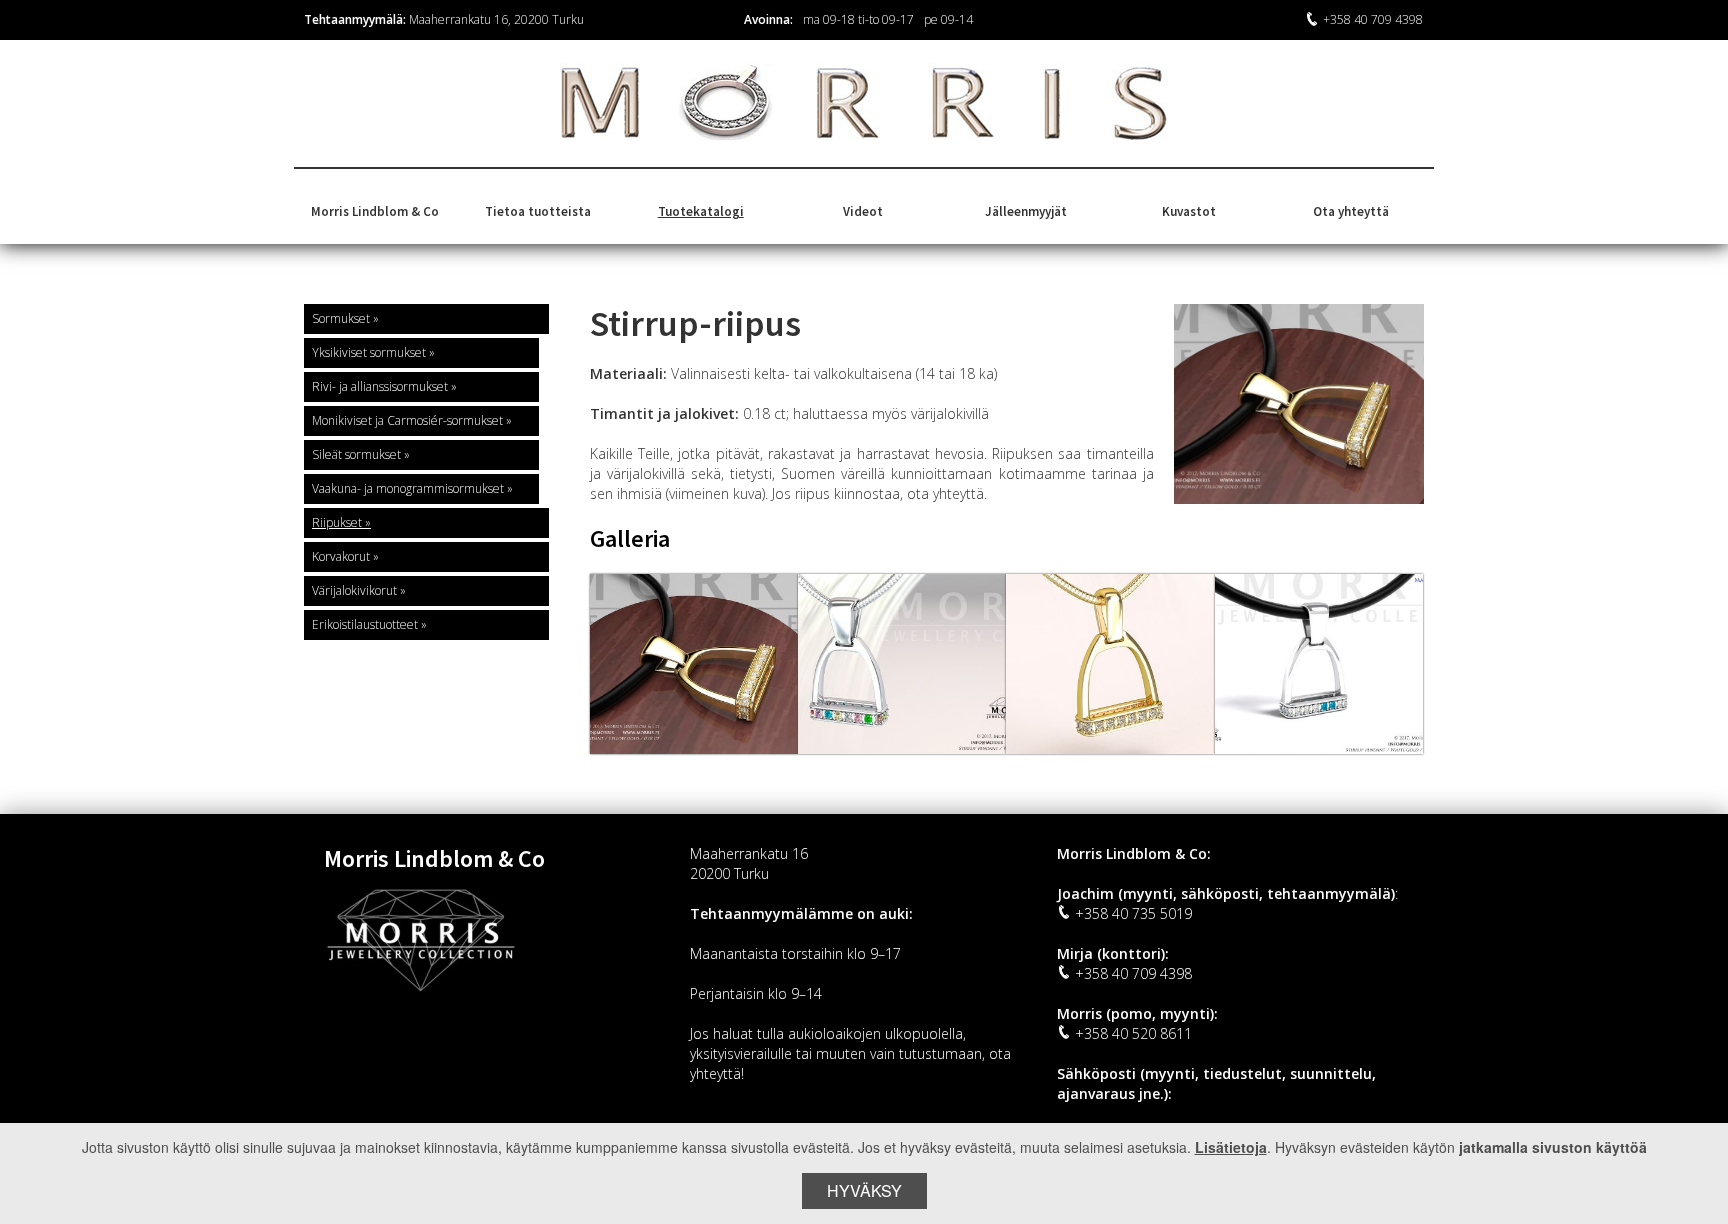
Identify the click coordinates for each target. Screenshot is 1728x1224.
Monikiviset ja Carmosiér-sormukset (407, 420)
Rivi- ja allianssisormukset (380, 386)
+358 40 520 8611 (1133, 1033)
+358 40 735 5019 (1133, 913)
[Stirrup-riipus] (694, 664)
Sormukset (341, 318)
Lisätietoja (1231, 1147)
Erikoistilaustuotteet (365, 624)
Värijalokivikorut (354, 590)
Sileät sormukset (356, 454)
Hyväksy (864, 1190)
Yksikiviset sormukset (369, 352)
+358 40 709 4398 (1373, 19)
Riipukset (337, 522)
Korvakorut (341, 556)
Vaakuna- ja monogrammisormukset (408, 488)
